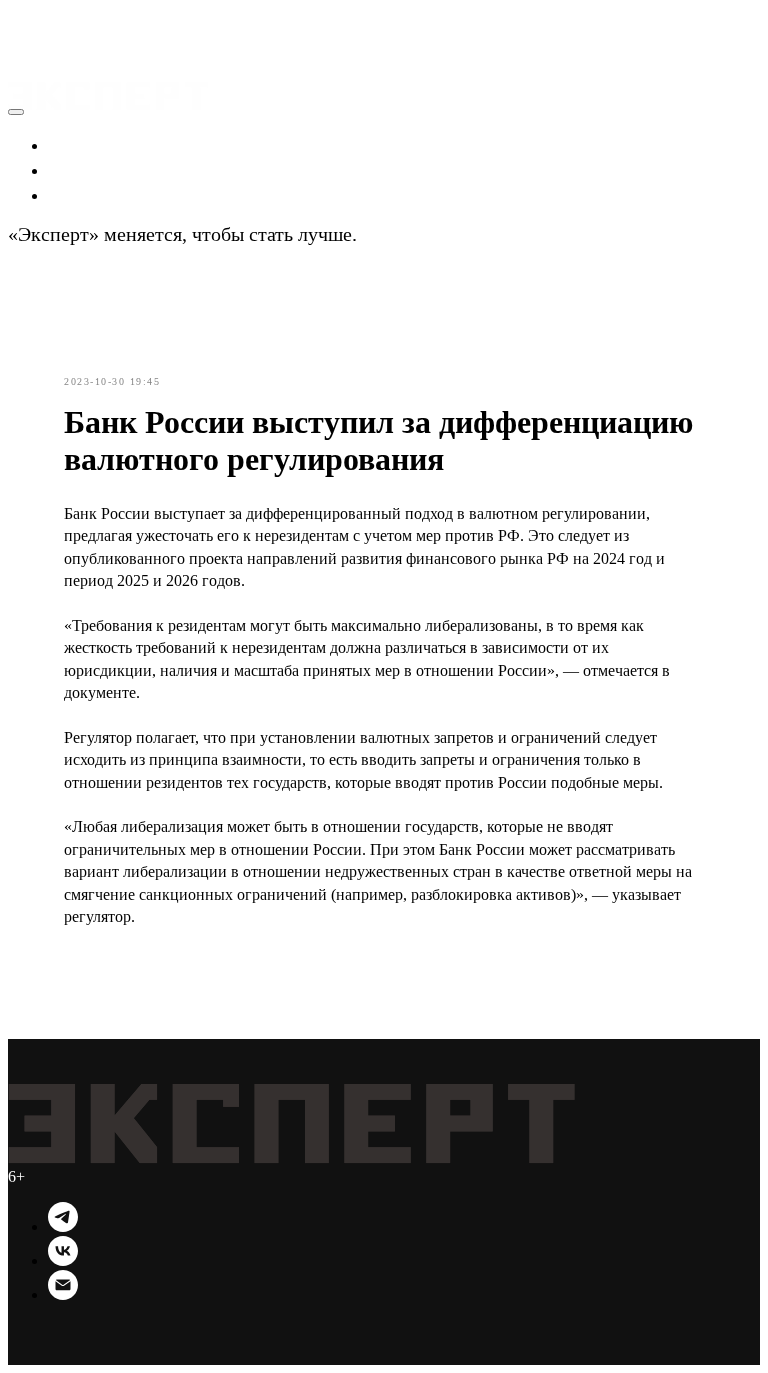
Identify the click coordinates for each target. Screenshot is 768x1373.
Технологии (101, 194)
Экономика (97, 144)
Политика (91, 169)
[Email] (63, 1294)
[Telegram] (63, 1226)
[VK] (63, 1260)
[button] (27, 20)
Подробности (418, 234)
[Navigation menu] (22, 44)
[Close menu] (16, 112)
